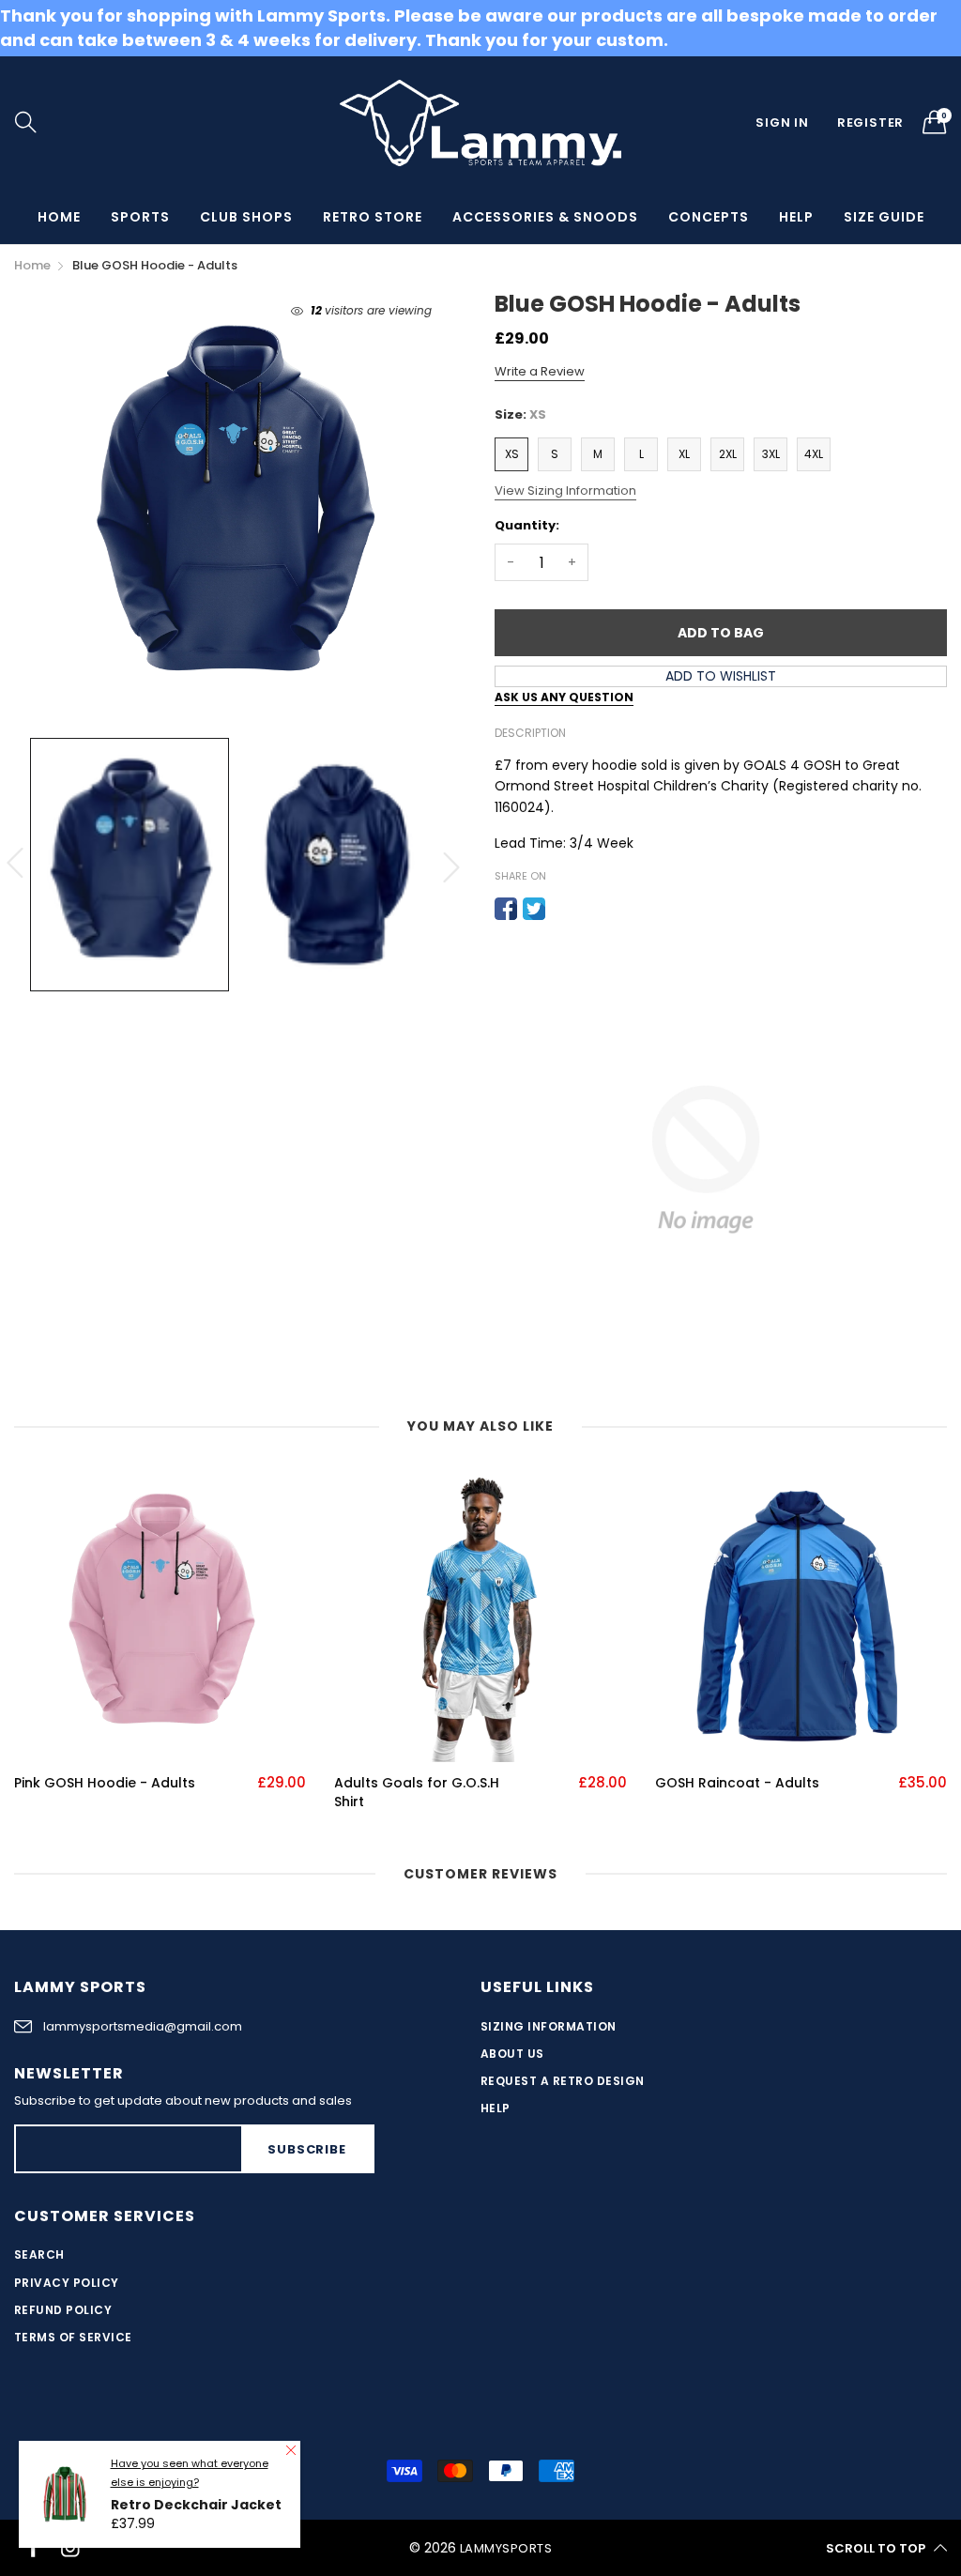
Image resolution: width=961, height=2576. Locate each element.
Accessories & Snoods (545, 217)
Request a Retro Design (563, 2081)
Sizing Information (549, 2026)
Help (796, 217)
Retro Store (373, 217)
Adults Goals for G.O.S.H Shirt (417, 1793)
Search (39, 2254)
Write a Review (540, 371)
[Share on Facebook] (506, 909)
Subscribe (306, 2149)
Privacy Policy (67, 2283)
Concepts (709, 217)
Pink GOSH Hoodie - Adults (105, 1783)
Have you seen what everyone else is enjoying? (190, 2473)
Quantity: (527, 525)
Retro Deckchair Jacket (196, 2505)
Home (59, 217)
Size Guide (884, 217)
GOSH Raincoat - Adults (737, 1783)
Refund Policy (63, 2310)
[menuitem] (59, 217)
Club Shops (246, 217)
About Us (512, 2054)
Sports (140, 217)
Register (870, 123)
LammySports (506, 2548)
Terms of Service (73, 2337)
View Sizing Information (565, 491)
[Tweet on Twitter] (534, 909)
